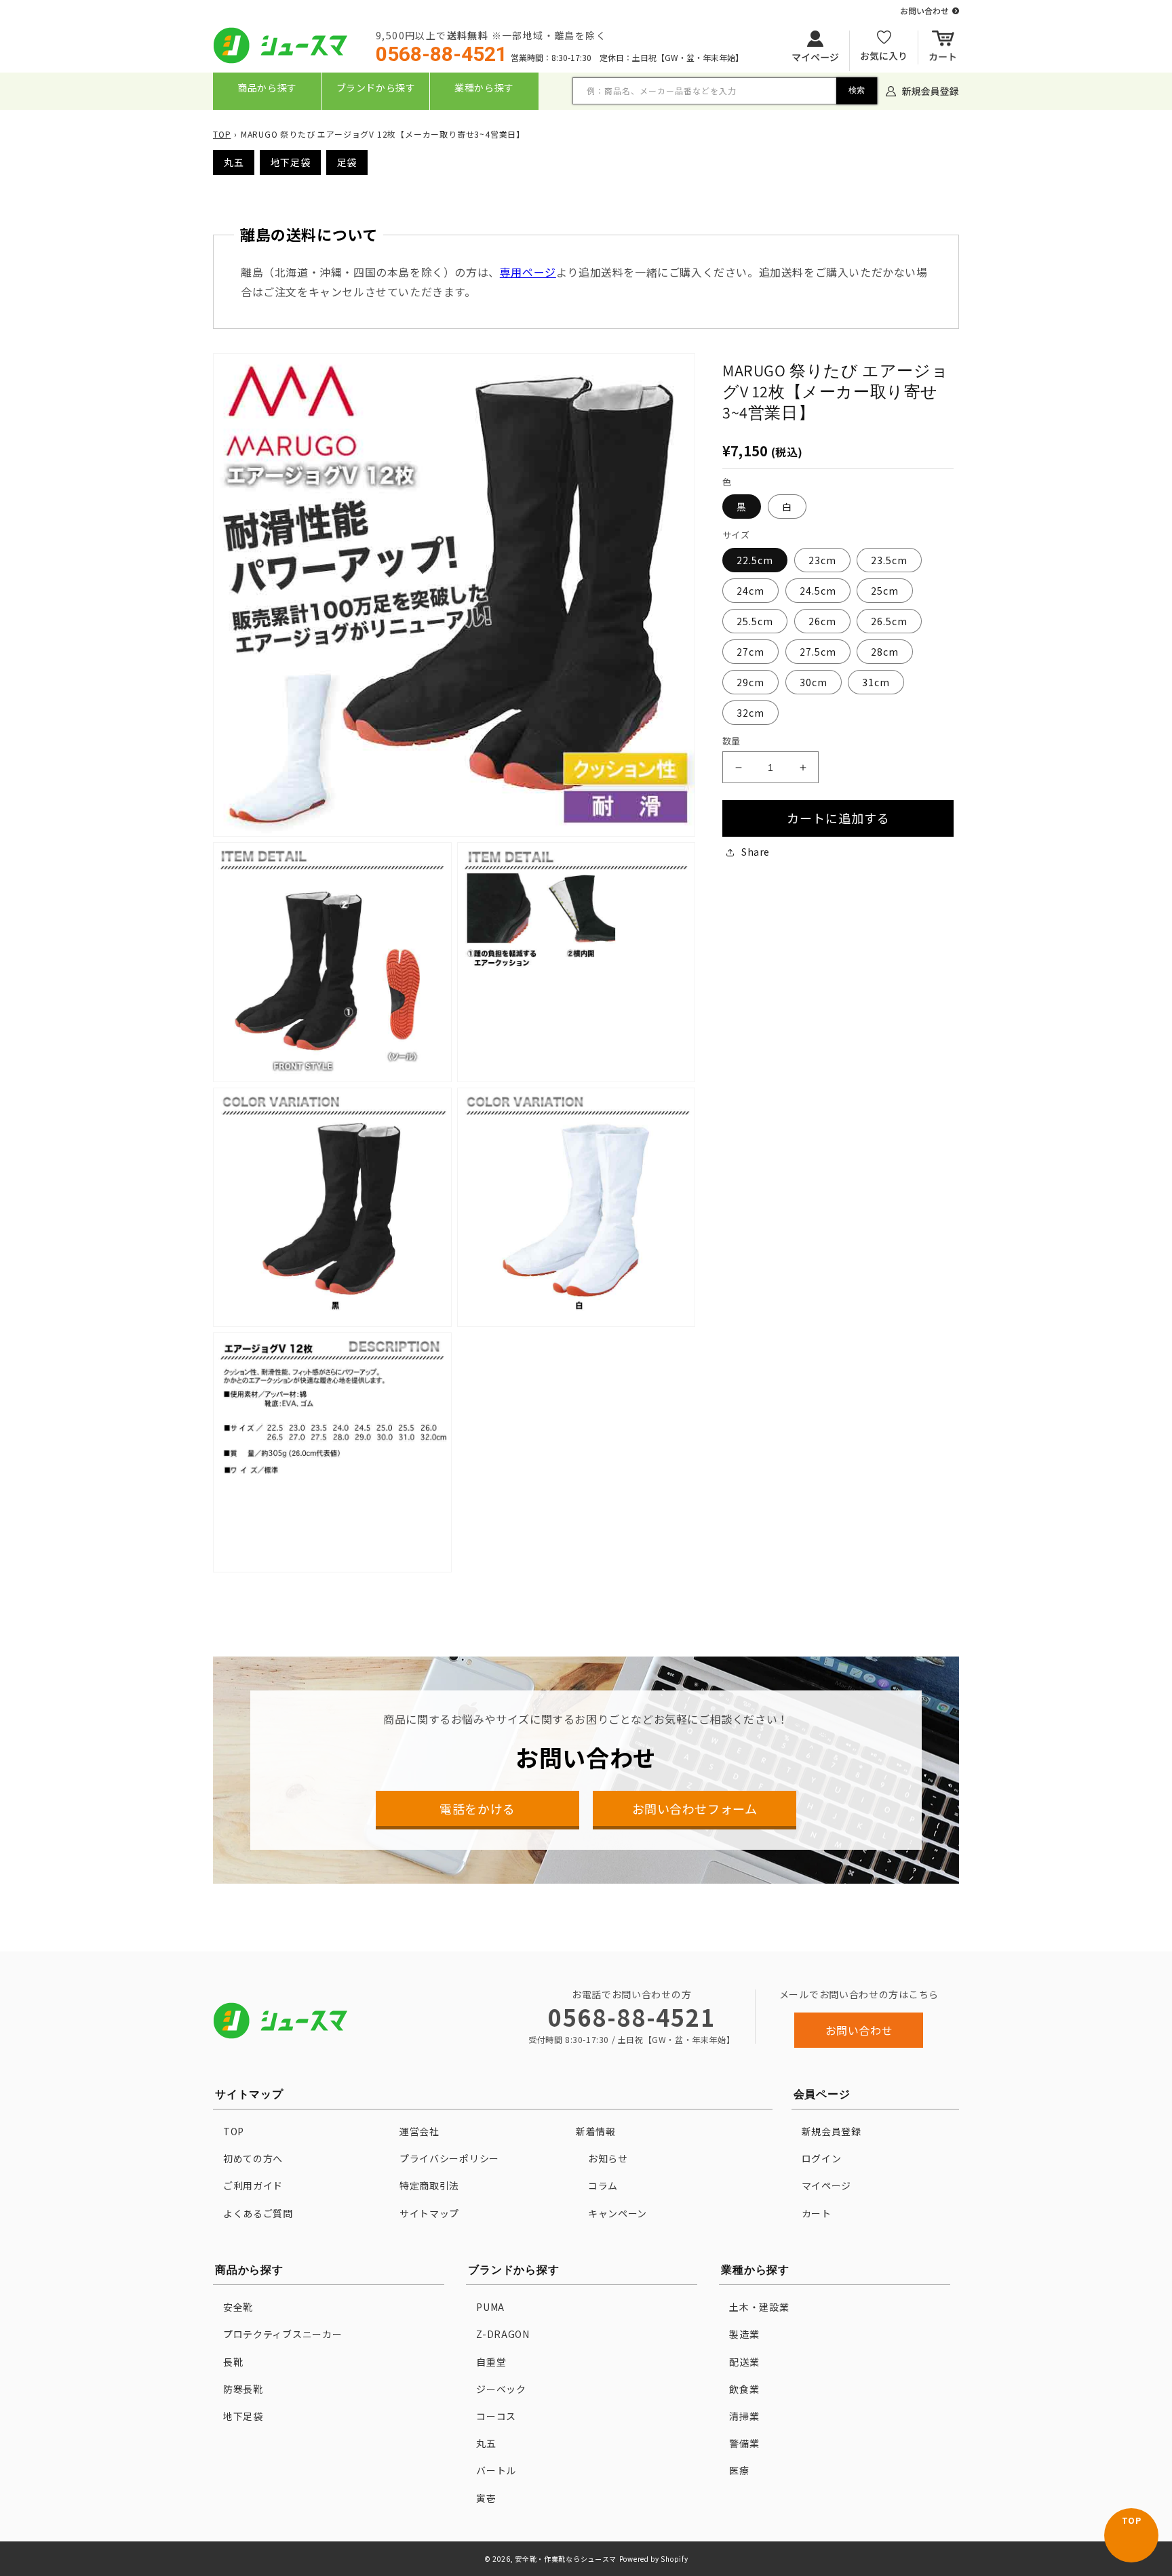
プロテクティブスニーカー (282, 2334)
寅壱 (486, 2498)
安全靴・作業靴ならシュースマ (566, 2559)
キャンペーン (618, 2213)
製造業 (744, 2334)
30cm (814, 682)
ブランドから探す (376, 87)
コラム (603, 2185)
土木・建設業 (759, 2307)
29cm (750, 682)
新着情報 (596, 2131)
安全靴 (238, 2307)
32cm (750, 713)
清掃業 (744, 2416)
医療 (739, 2470)
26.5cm (889, 621)
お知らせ (608, 2158)
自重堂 (491, 2362)
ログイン (822, 2158)
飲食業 (744, 2389)
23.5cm (889, 560)
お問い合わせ (859, 2030)
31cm (876, 682)
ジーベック (501, 2389)
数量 (731, 741)
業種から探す (484, 87)
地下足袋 (290, 162)
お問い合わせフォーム (695, 1808)
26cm (822, 621)
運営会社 (419, 2131)
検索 (857, 90)
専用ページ (528, 272)
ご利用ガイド (253, 2185)
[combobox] (725, 91)
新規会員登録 (832, 2131)
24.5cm (818, 591)
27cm (750, 652)
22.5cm (755, 560)
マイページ (827, 2185)
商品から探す (267, 87)
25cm (885, 591)
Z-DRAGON (503, 2334)
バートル (496, 2470)
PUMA (490, 2307)
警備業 (744, 2443)
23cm (822, 560)
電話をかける (477, 1808)
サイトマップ (429, 2213)
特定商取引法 (429, 2185)
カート (817, 2213)
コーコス (496, 2416)
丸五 (234, 162)
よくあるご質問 (258, 2213)
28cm (885, 652)
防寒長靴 (243, 2389)
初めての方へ (253, 2158)
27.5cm (818, 652)
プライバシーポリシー (449, 2158)
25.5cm (755, 621)
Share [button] (756, 852)
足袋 (347, 162)
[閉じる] (587, 119)
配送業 (744, 2362)
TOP (222, 134)
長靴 (233, 2362)
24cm (750, 591)
